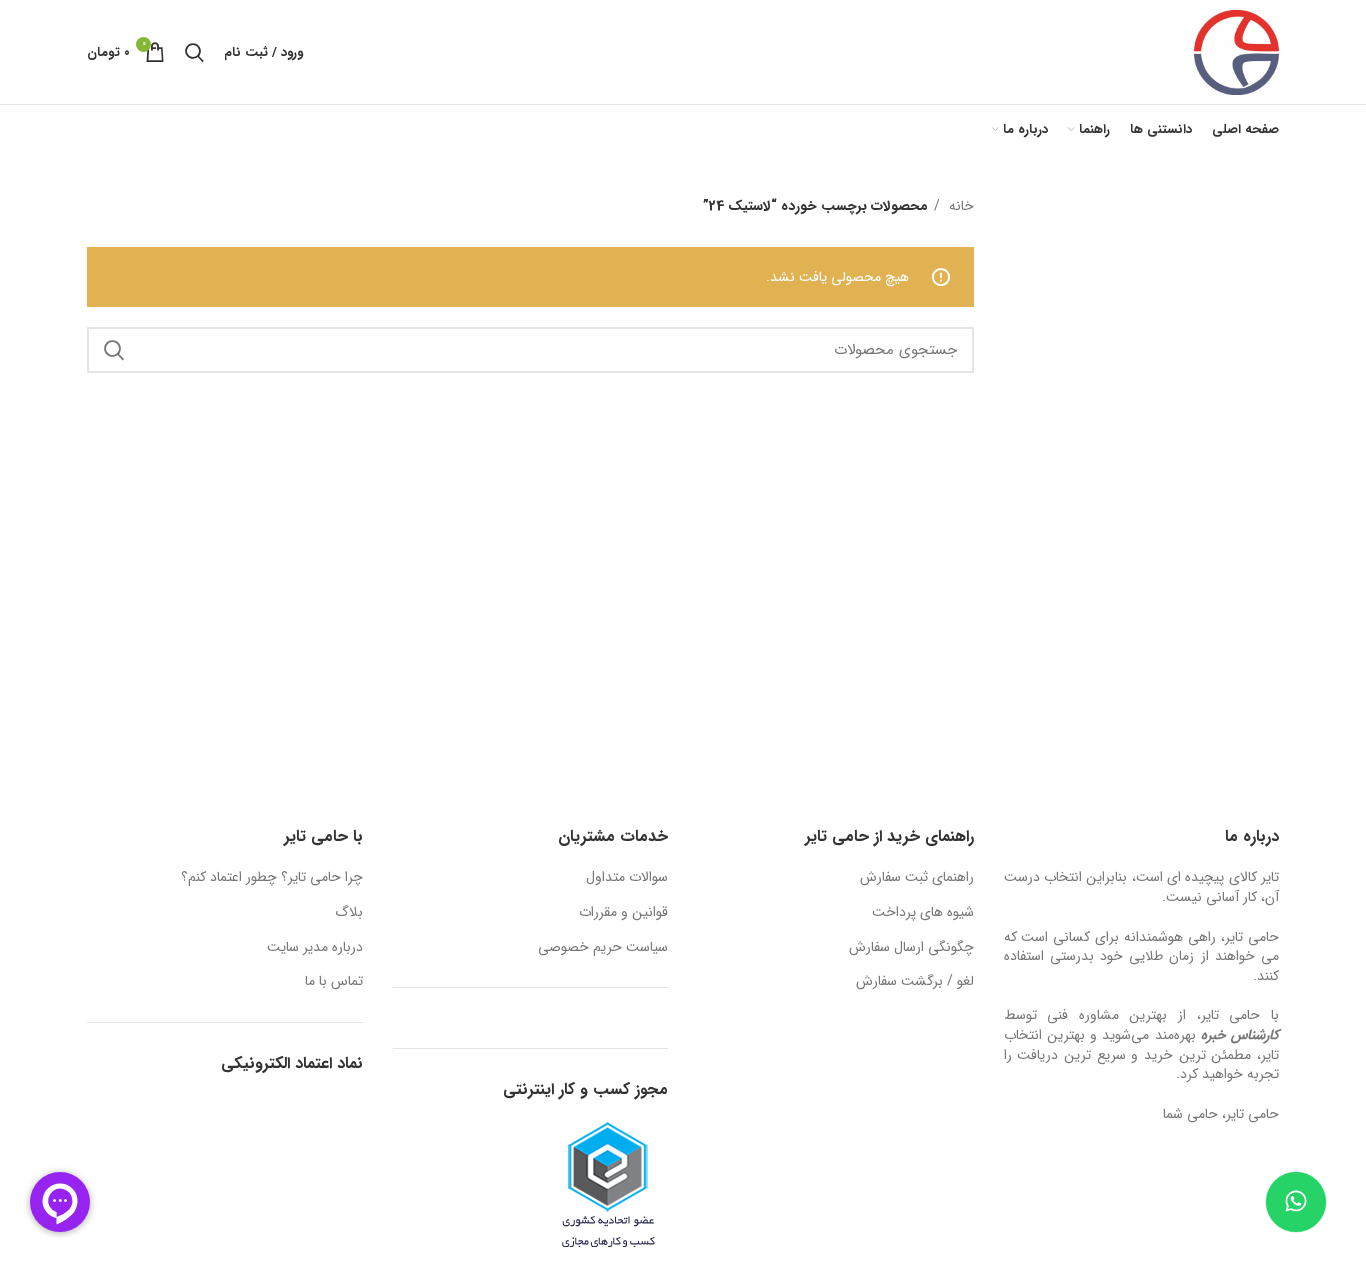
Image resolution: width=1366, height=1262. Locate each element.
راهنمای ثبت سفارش (917, 878)
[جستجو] (194, 52)
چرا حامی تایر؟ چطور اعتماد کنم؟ (272, 878)
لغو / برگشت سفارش (915, 982)
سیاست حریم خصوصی (603, 948)
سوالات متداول (627, 878)
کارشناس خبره (1240, 1035)
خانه (959, 206)
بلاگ (349, 913)
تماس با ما (334, 982)
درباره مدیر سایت (315, 948)
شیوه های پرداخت (923, 913)
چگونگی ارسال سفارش (911, 948)
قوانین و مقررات (623, 913)
